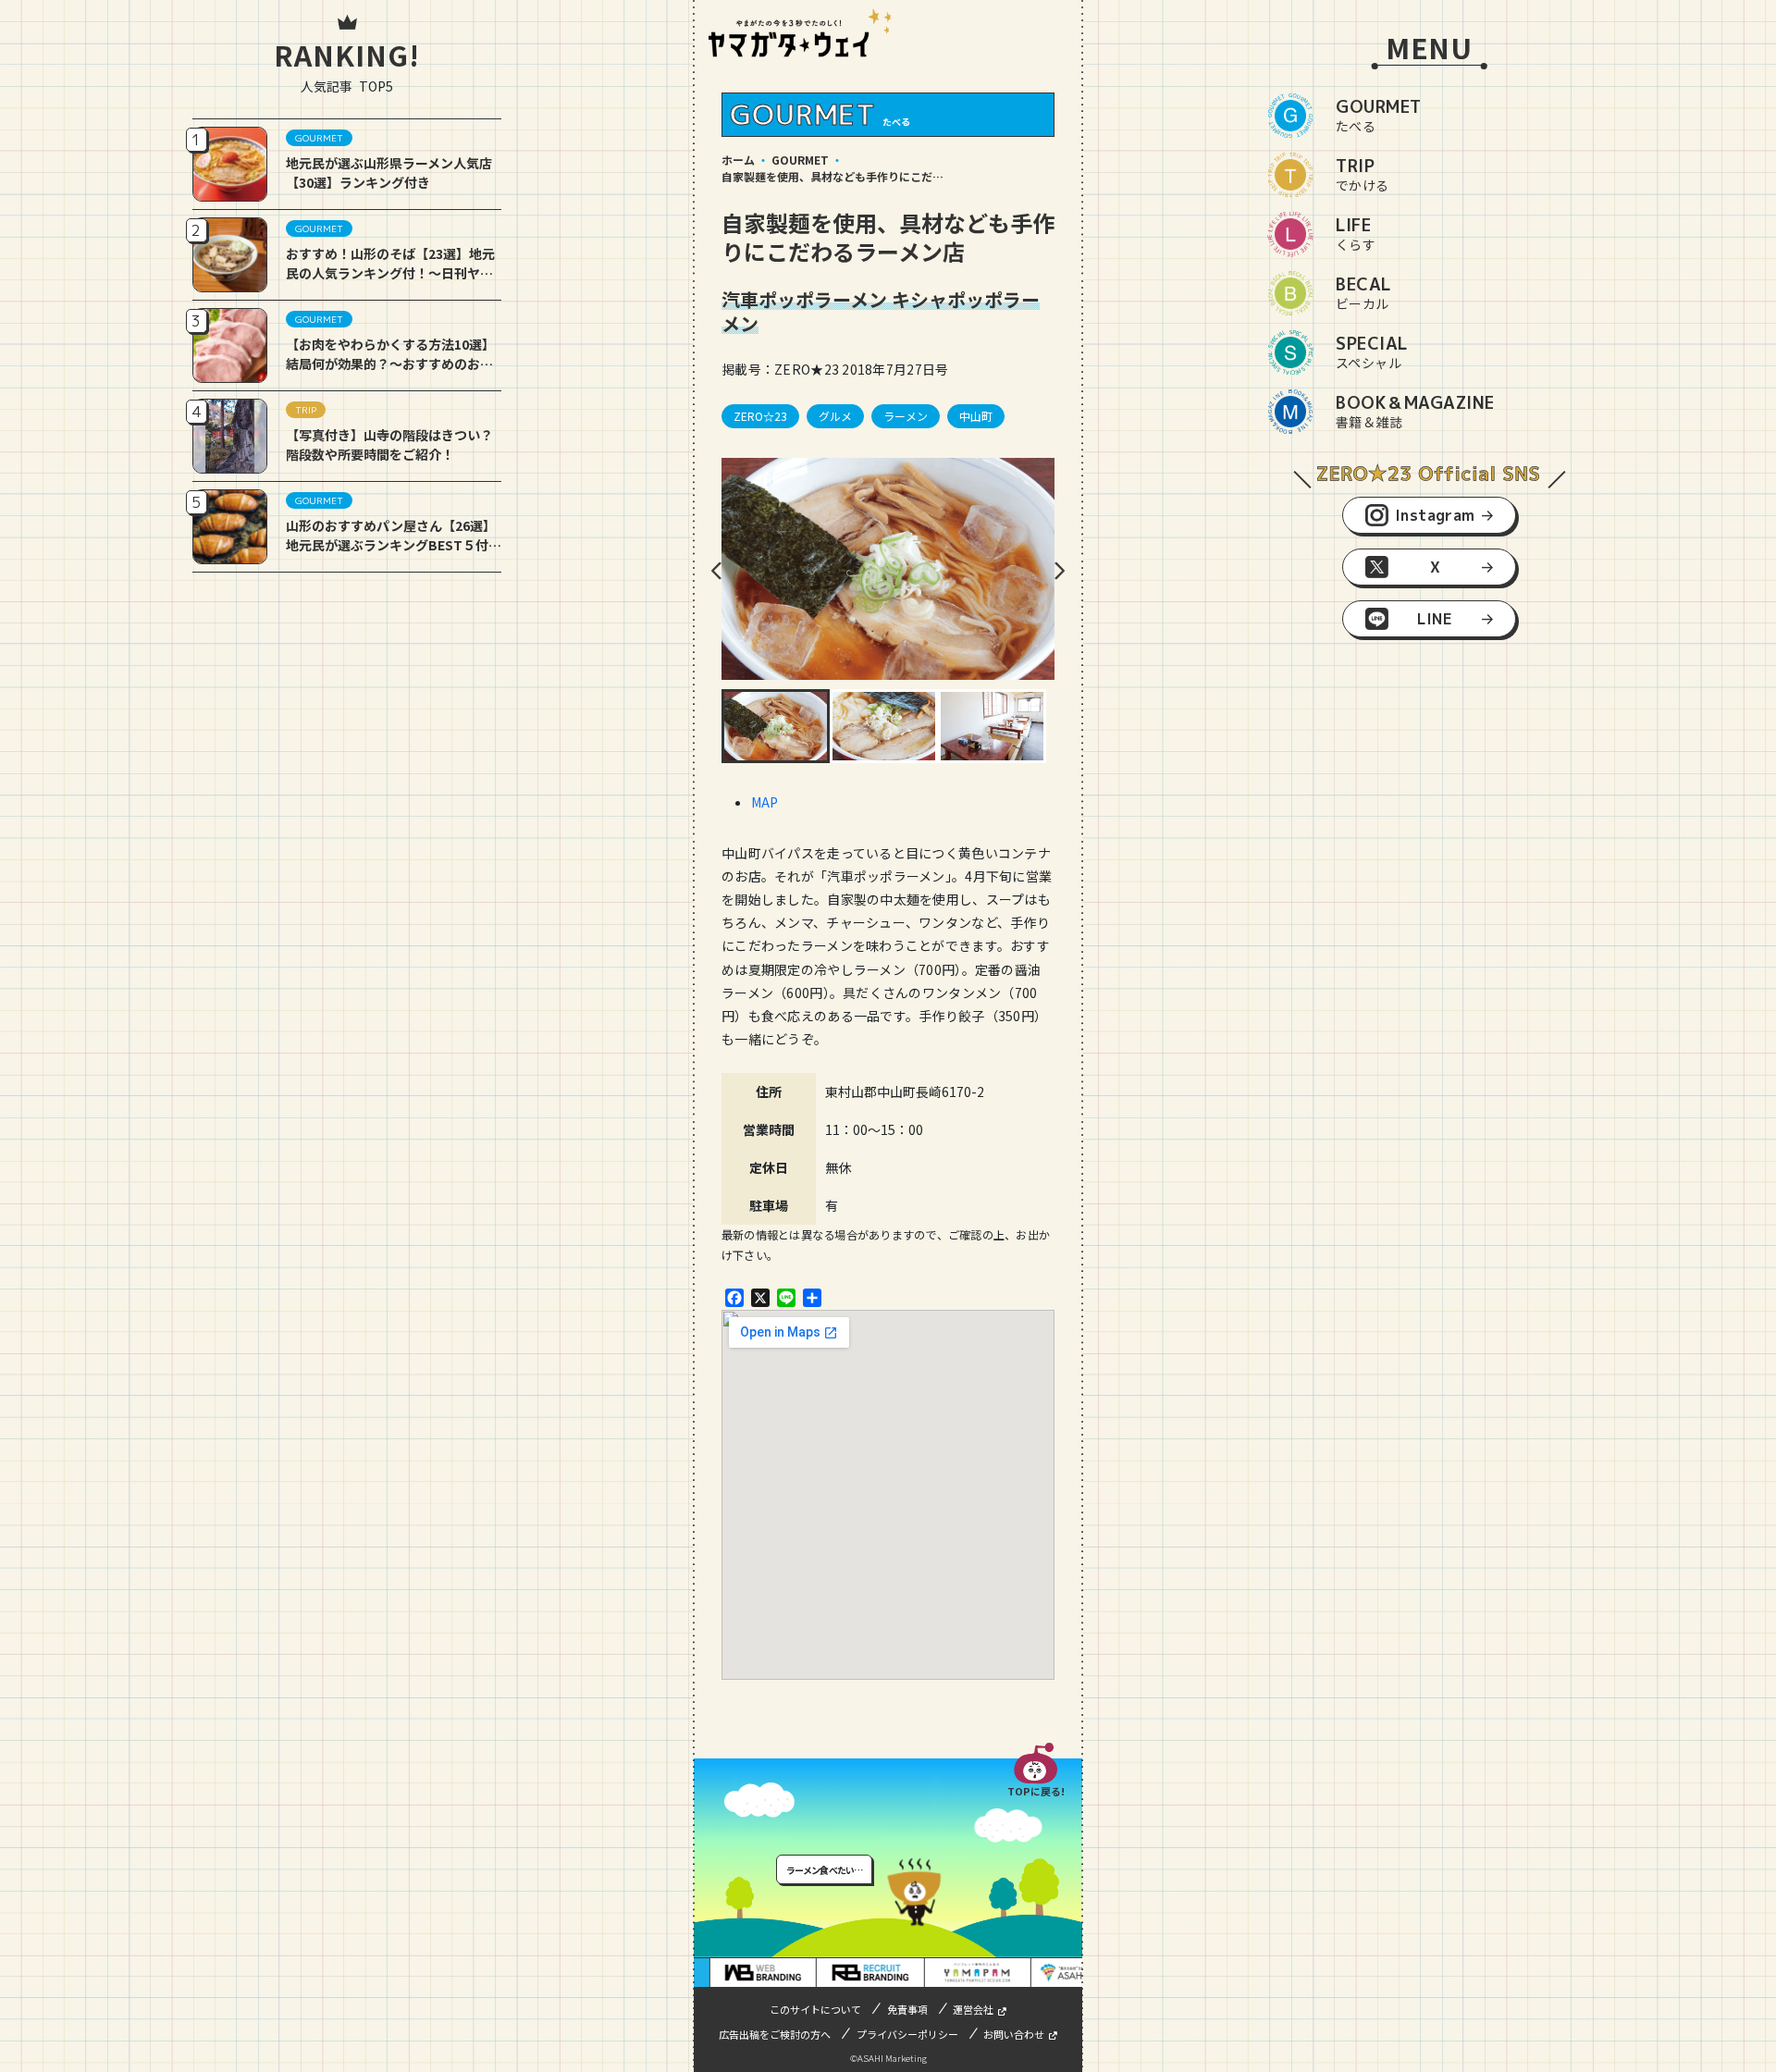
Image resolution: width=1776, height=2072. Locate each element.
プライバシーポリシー (907, 2034)
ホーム (738, 160)
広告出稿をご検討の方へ (775, 2034)
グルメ (835, 416)
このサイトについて (815, 2009)
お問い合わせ (1014, 2034)
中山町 (976, 416)
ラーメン (906, 416)
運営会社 (973, 2009)
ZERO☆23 (760, 416)
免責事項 (907, 2009)
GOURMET (800, 160)
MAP (765, 802)
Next (1059, 571)
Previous (717, 571)
